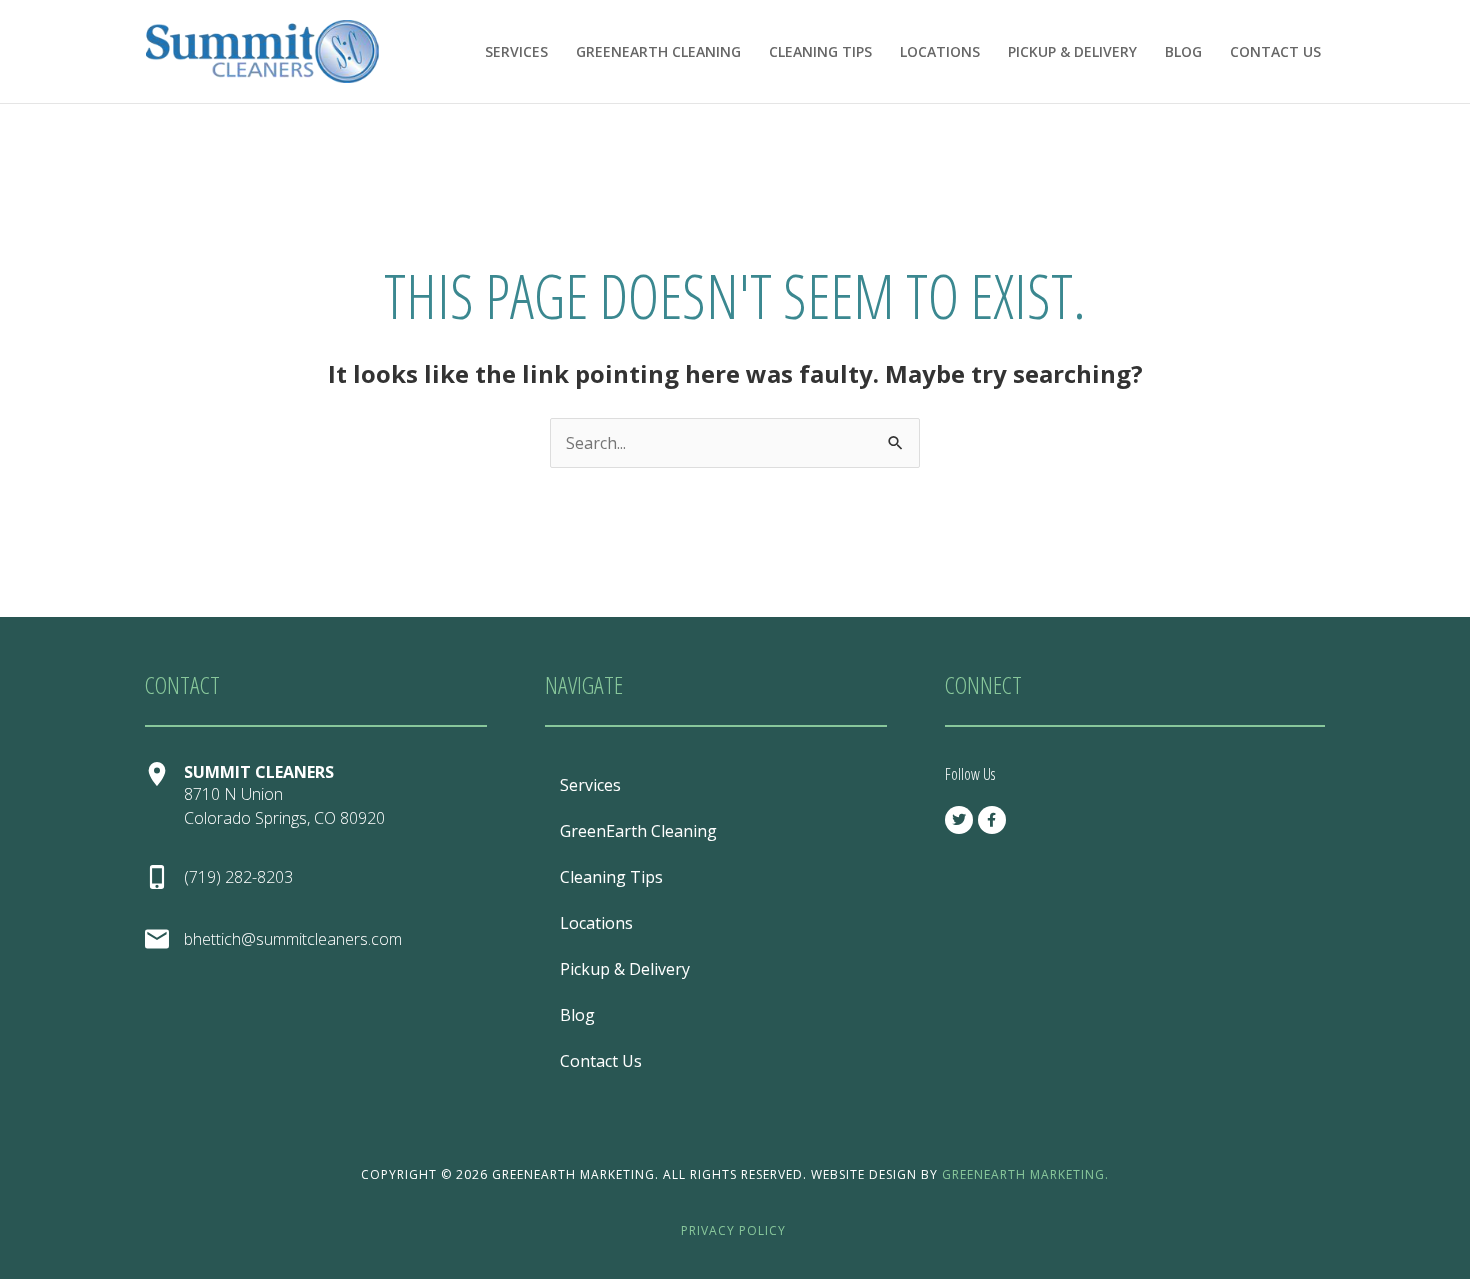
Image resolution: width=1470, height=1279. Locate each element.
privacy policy (735, 1230)
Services (516, 51)
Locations (940, 51)
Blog (1183, 51)
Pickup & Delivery (1072, 51)
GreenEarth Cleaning (658, 51)
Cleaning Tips (820, 51)
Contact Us (1275, 51)
